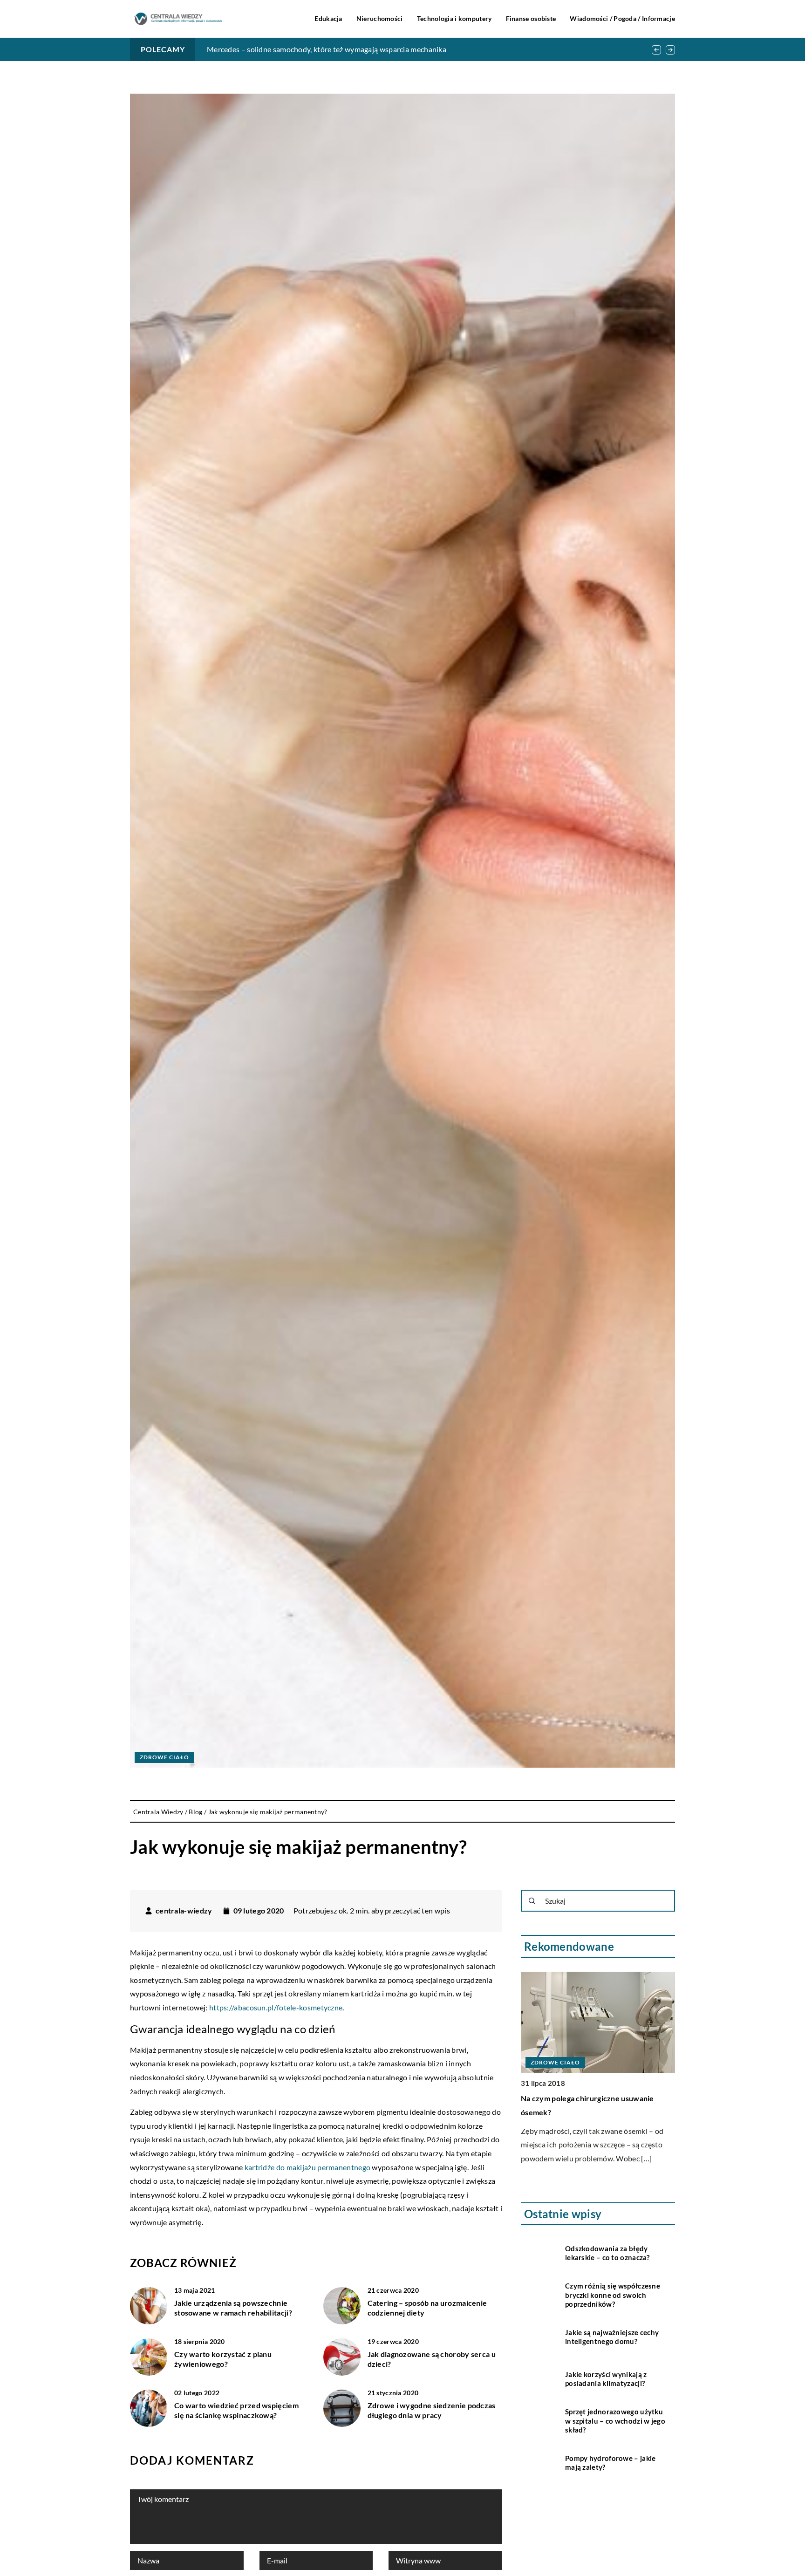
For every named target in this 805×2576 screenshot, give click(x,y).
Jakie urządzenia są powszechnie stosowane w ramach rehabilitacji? (233, 2308)
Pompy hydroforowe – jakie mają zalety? (611, 2463)
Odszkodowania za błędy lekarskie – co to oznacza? (607, 2253)
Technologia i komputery (454, 18)
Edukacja (328, 18)
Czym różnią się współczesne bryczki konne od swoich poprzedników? (613, 2295)
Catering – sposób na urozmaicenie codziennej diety (427, 2308)
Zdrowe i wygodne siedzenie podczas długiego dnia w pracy (432, 2410)
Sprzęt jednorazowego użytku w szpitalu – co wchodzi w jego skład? (615, 2421)
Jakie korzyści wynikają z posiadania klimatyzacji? (606, 2379)
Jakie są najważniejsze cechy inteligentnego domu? (612, 2337)
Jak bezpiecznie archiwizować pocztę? (587, 2098)
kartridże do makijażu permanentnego (308, 2167)
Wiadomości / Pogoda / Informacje (622, 18)
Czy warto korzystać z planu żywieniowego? (223, 2359)
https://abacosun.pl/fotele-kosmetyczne (276, 2007)
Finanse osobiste (531, 18)
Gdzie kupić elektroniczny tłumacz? (265, 49)
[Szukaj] (532, 1901)
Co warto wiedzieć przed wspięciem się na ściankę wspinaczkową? (236, 2410)
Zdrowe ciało (164, 1757)
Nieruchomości (380, 18)
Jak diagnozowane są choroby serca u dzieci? (432, 2359)
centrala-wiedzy (184, 1911)
